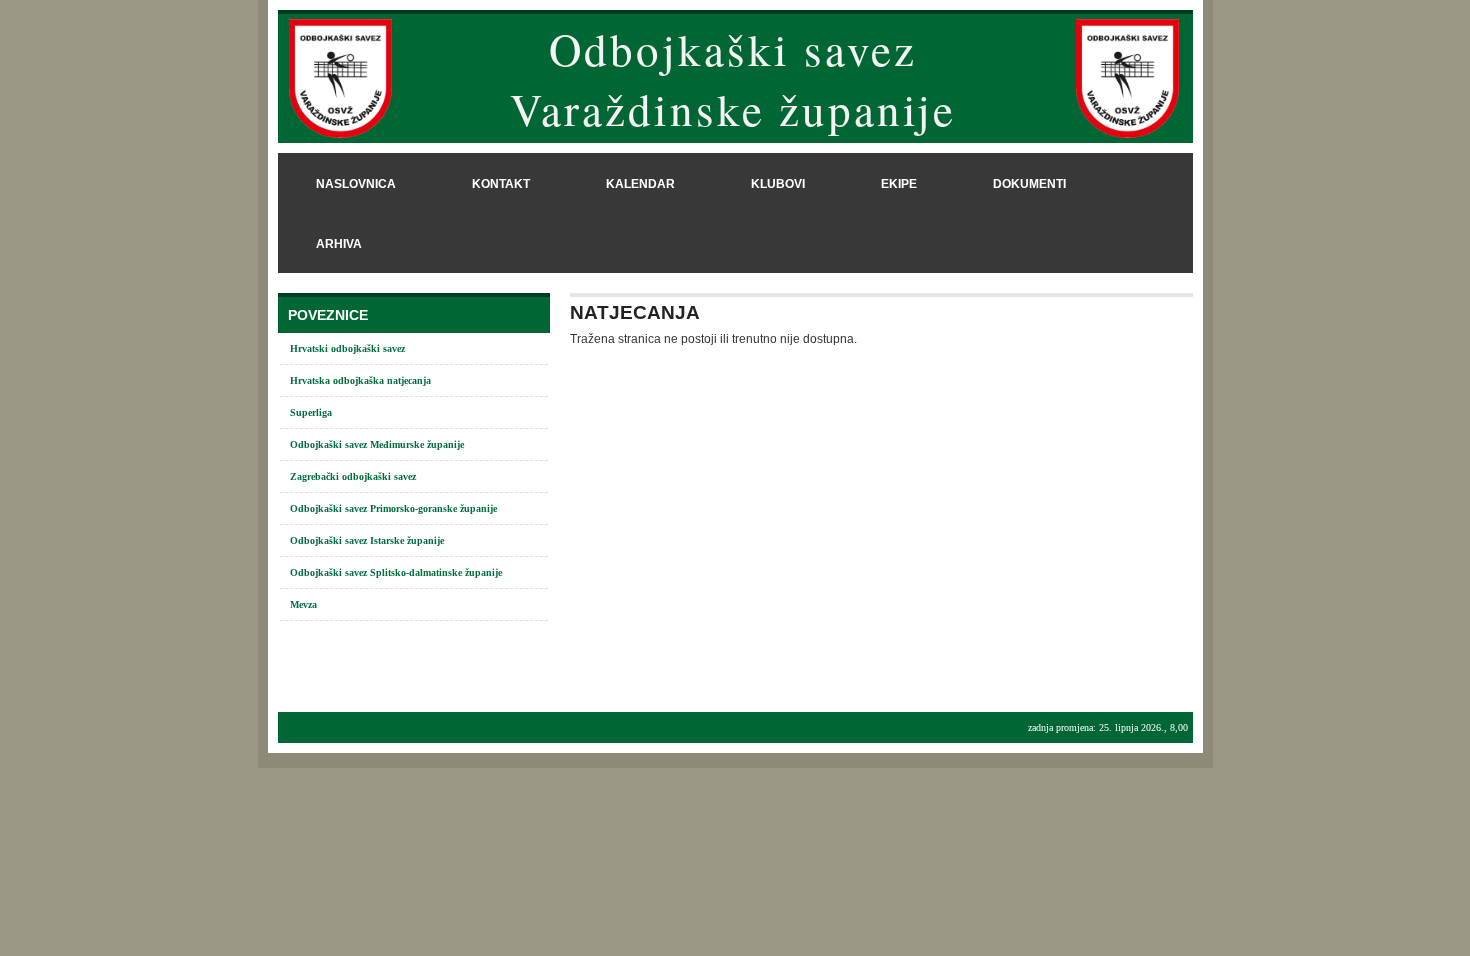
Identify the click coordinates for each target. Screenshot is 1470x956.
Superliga (311, 412)
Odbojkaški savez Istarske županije (367, 540)
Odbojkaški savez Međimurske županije (377, 444)
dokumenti (1029, 184)
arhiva (339, 244)
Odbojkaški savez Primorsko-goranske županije (393, 508)
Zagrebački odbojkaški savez (353, 476)
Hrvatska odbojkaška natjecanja (360, 380)
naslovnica (356, 184)
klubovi (778, 184)
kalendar (640, 184)
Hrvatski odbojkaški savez (347, 348)
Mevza (303, 604)
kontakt (501, 184)
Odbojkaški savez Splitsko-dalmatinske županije (396, 572)
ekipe (899, 184)
